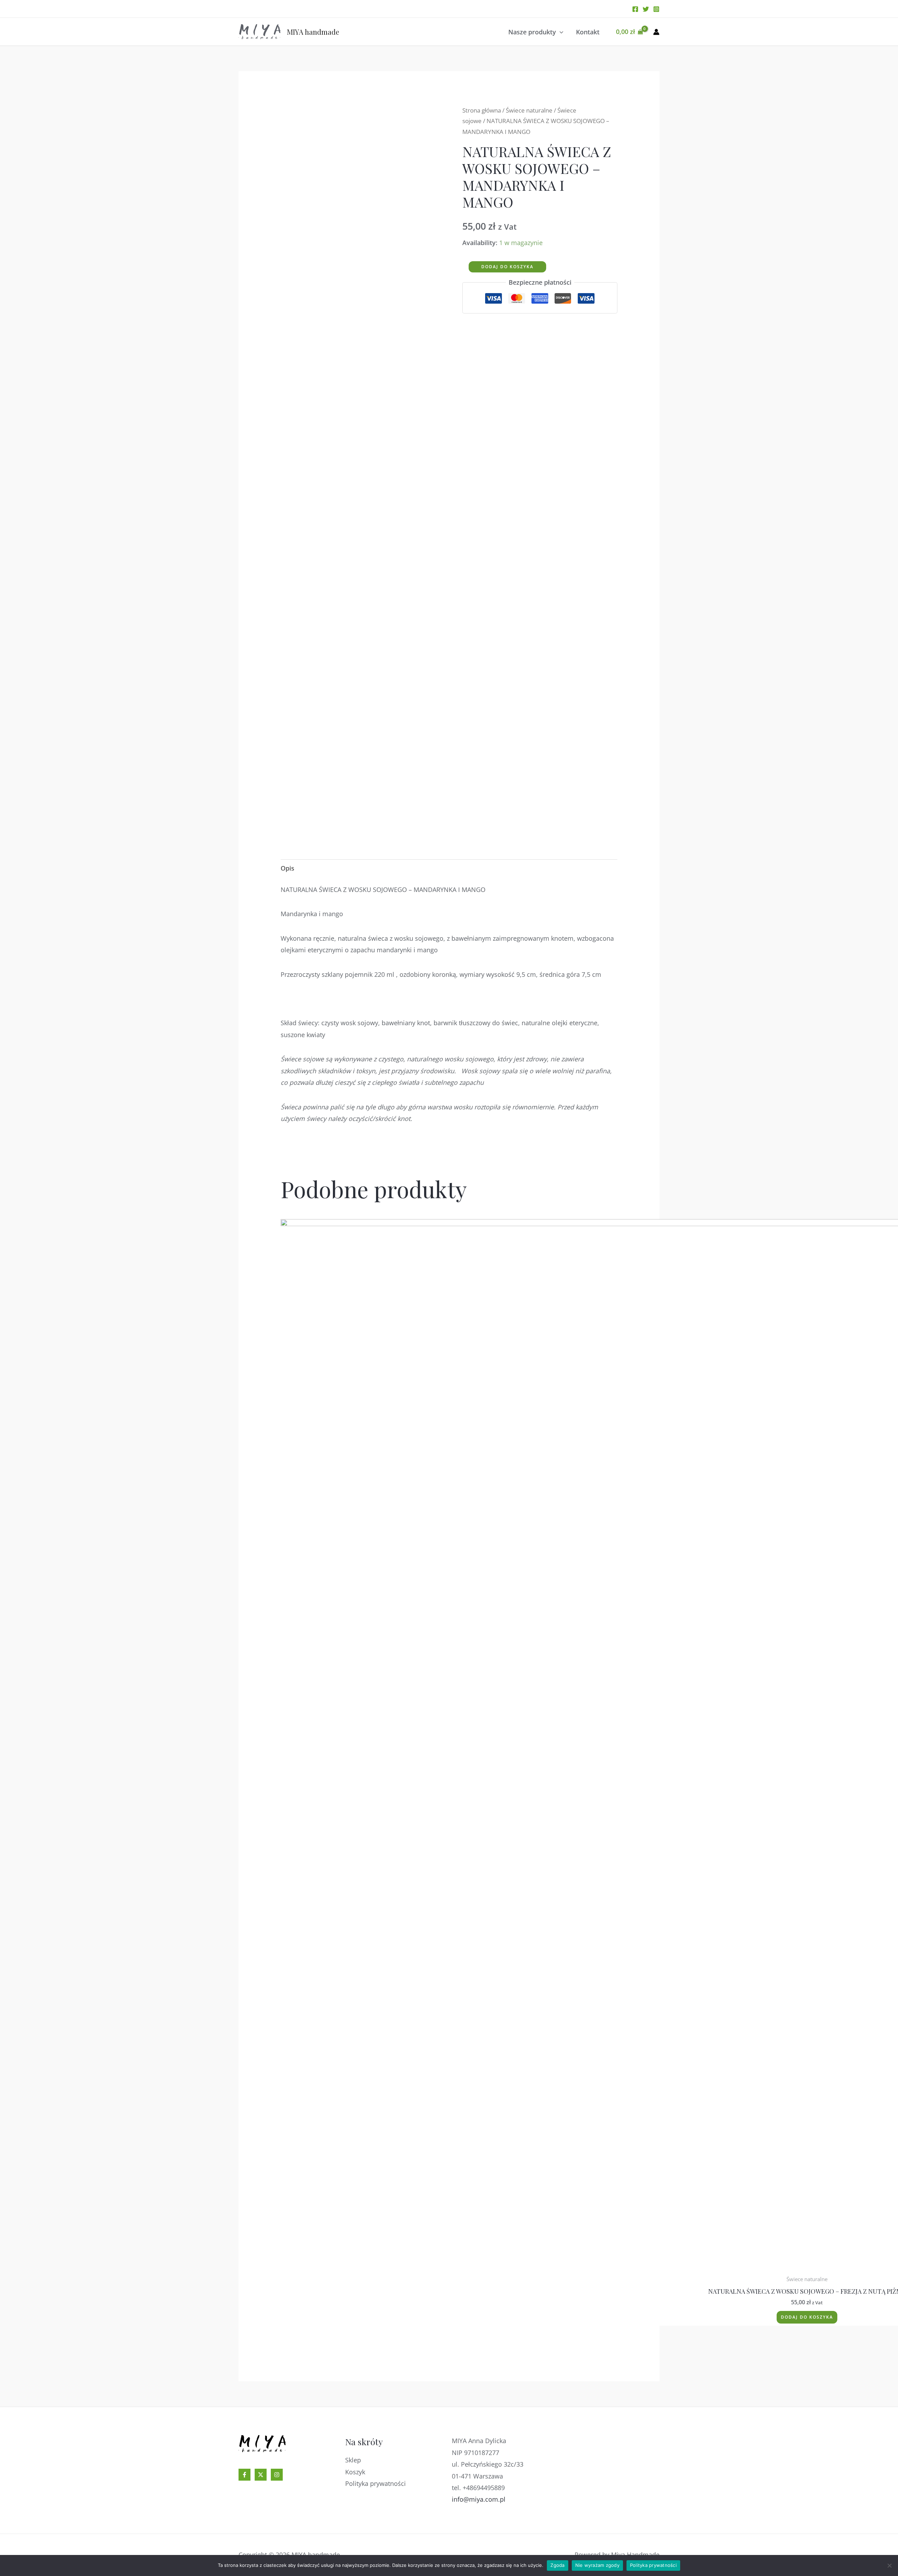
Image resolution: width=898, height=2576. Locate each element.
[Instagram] (656, 9)
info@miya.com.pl (479, 2499)
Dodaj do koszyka (507, 267)
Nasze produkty (532, 32)
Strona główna (482, 110)
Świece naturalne (529, 110)
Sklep (353, 2460)
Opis (287, 868)
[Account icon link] (656, 32)
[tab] (287, 868)
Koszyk (355, 2472)
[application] (560, 32)
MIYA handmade (313, 32)
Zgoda (557, 2565)
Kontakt (588, 32)
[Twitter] (646, 9)
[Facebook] (635, 9)
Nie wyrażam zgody (597, 2565)
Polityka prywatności (376, 2483)
